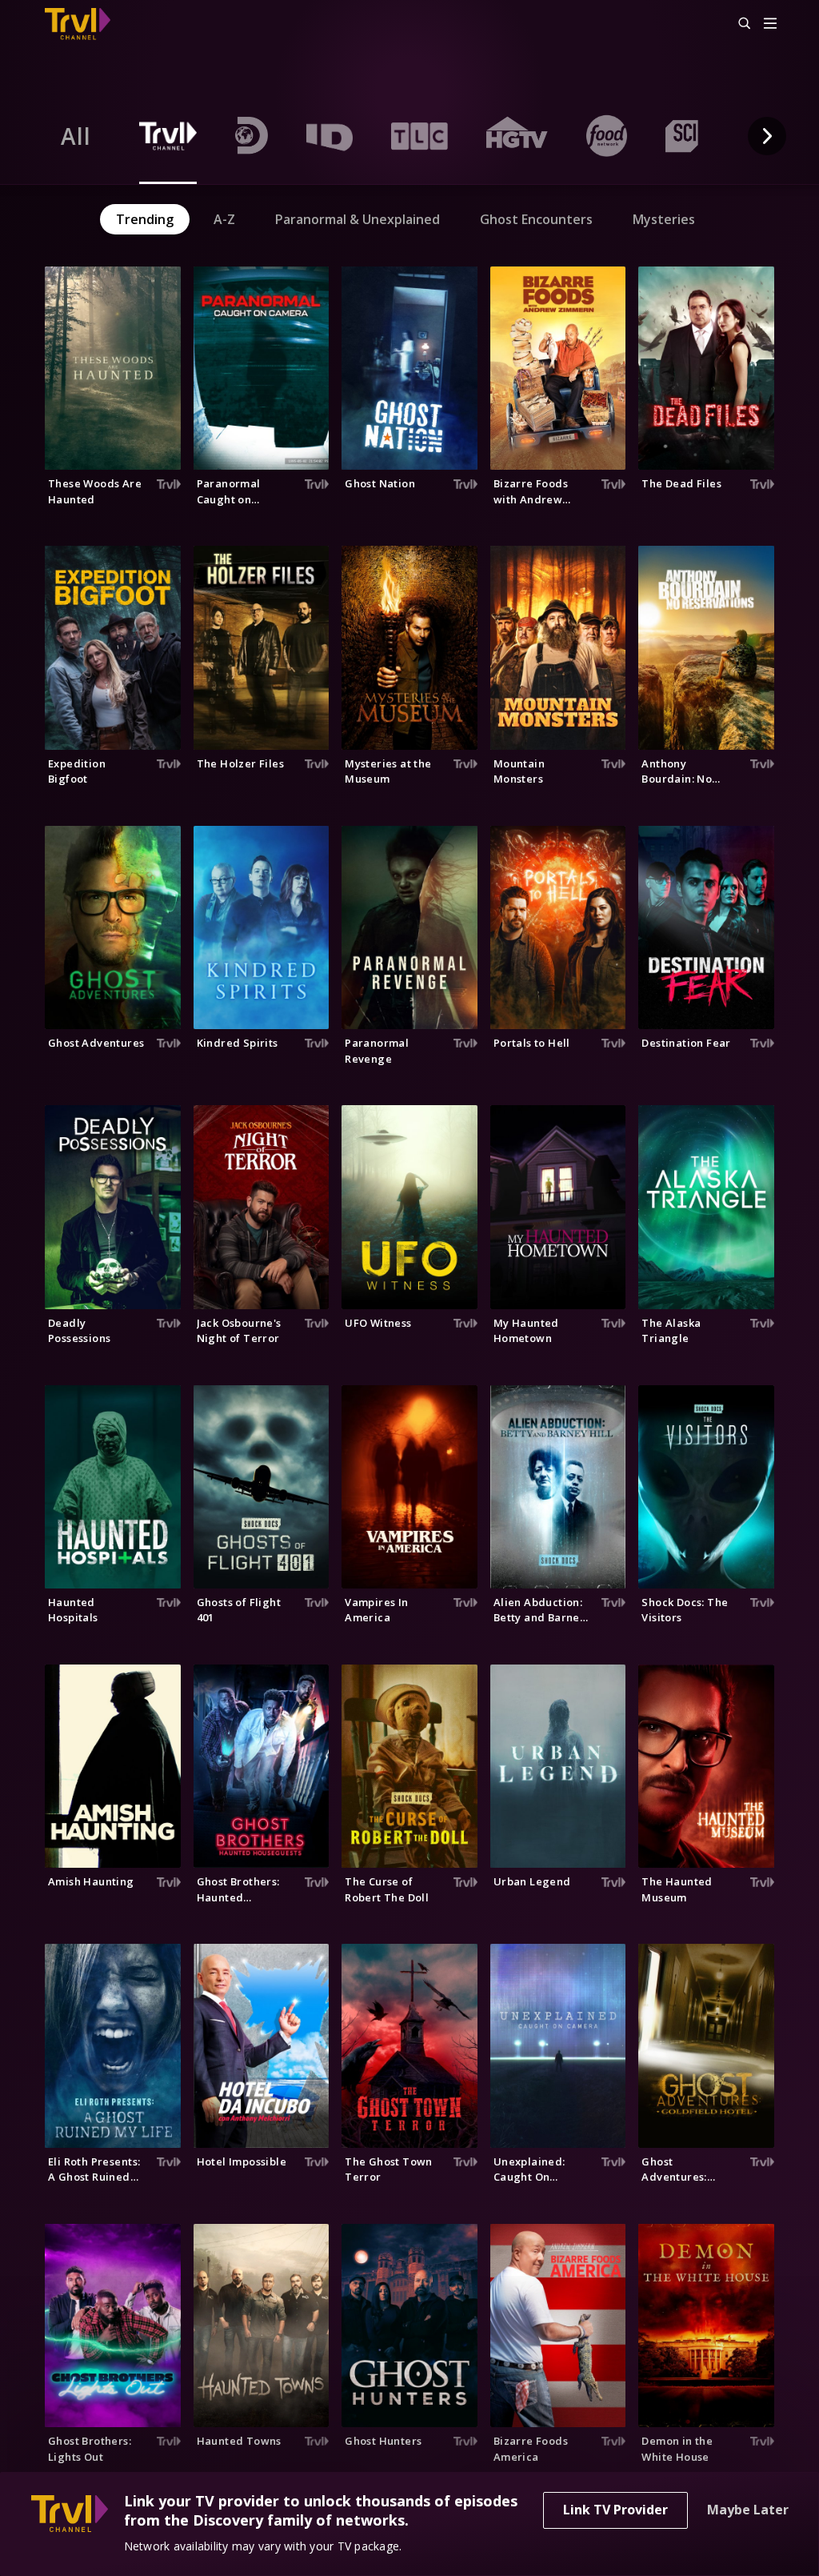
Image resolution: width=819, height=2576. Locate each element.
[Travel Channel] (86, 24)
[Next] (767, 136)
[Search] (737, 24)
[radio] (76, 136)
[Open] (770, 24)
